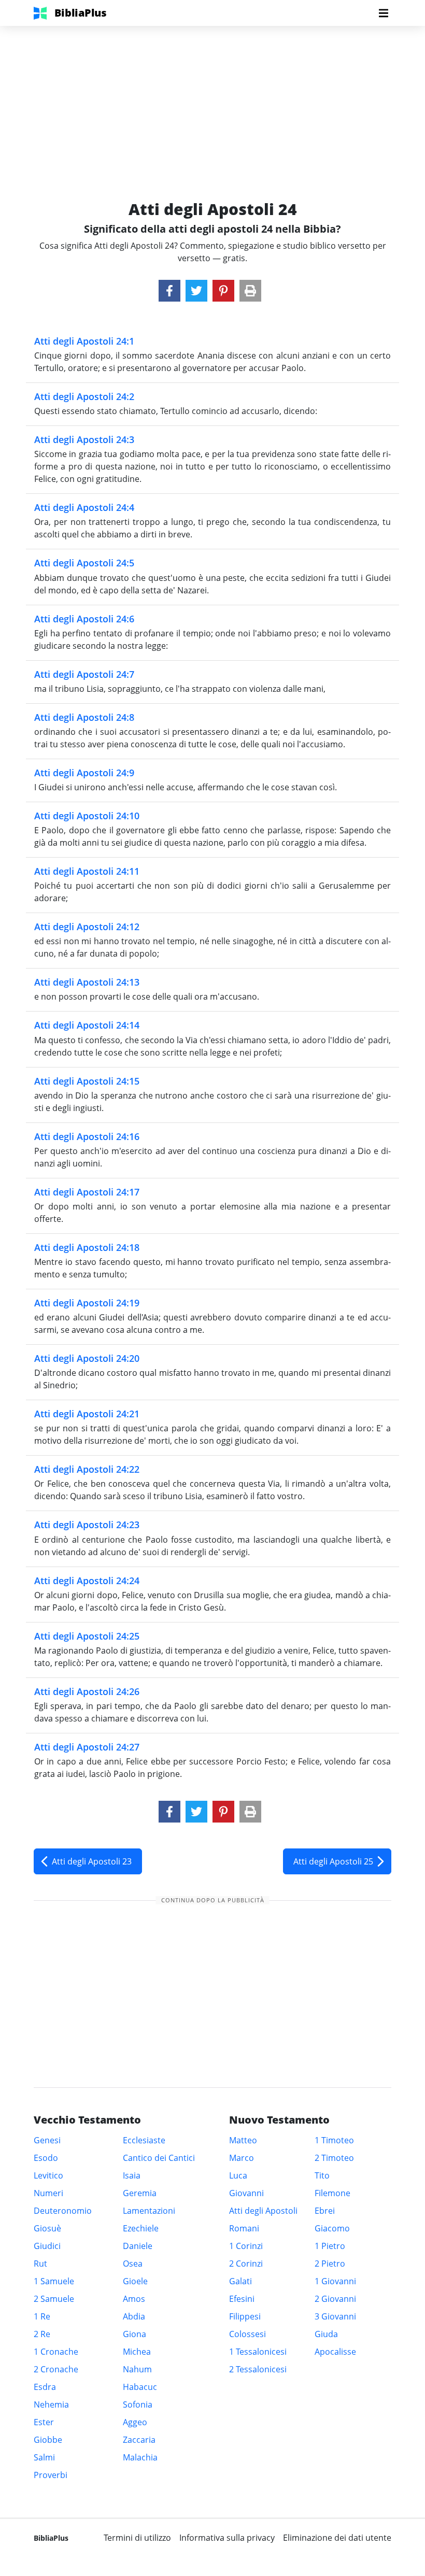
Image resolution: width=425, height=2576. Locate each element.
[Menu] (384, 13)
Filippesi (245, 2316)
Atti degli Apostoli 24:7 (84, 674)
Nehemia (51, 2404)
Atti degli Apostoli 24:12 (87, 927)
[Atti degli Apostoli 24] (169, 291)
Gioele (135, 2281)
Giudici (47, 2246)
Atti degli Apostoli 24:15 (87, 1081)
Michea (137, 2352)
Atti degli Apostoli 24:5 (84, 563)
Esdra (45, 2387)
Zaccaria (139, 2440)
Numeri (48, 2193)
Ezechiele (141, 2228)
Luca (238, 2175)
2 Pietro (330, 2264)
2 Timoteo (334, 2158)
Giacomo (332, 2228)
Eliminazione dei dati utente (337, 2538)
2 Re (42, 2334)
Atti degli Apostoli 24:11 (87, 871)
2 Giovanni (335, 2299)
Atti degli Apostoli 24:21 (87, 1414)
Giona (134, 2334)
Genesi (47, 2140)
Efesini (242, 2299)
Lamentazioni (149, 2211)
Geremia (140, 2193)
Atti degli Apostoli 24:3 (84, 439)
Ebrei (325, 2211)
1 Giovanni (335, 2281)
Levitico (48, 2175)
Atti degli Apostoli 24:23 (87, 1525)
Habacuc (140, 2387)
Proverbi (51, 2475)
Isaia (132, 2175)
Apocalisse (335, 2352)
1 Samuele (54, 2281)
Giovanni (246, 2193)
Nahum (137, 2369)
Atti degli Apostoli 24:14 (87, 1025)
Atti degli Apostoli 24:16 (87, 1136)
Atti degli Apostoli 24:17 (87, 1192)
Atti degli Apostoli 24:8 (84, 717)
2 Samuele (54, 2299)
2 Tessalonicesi (258, 2369)
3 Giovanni (335, 2316)
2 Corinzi (246, 2264)
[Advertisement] (212, 98)
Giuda (326, 2334)
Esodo (46, 2158)
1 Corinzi (246, 2246)
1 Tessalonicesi (258, 2352)
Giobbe (48, 2440)
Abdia (134, 2316)
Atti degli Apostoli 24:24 (87, 1581)
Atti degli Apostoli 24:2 (84, 396)
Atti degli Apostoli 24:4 (84, 507)
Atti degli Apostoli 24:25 (87, 1636)
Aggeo (135, 2422)
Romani (244, 2228)
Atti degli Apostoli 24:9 (84, 773)
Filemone (332, 2193)
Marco (242, 2158)
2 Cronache (56, 2369)
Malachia (140, 2457)
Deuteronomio (63, 2211)
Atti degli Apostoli (263, 2211)
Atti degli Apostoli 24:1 (84, 341)
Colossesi (247, 2334)
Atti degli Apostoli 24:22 (87, 1469)
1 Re (42, 2316)
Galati (240, 2281)
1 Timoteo (334, 2140)
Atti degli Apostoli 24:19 (87, 1303)
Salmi (44, 2457)
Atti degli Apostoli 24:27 (87, 1747)
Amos (134, 2299)
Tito (322, 2175)
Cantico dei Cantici (159, 2158)
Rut (40, 2264)
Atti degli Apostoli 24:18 (87, 1247)
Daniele (138, 2246)
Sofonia (138, 2404)
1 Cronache (56, 2352)
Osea (133, 2264)
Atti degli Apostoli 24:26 (87, 1691)
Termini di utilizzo (137, 2538)
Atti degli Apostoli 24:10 (87, 816)
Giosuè (47, 2228)
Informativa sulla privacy (227, 2538)
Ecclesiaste (144, 2140)
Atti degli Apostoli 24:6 (84, 619)
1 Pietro (330, 2246)
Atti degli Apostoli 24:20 (87, 1358)
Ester (44, 2422)
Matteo (243, 2140)
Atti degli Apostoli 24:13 (87, 982)
